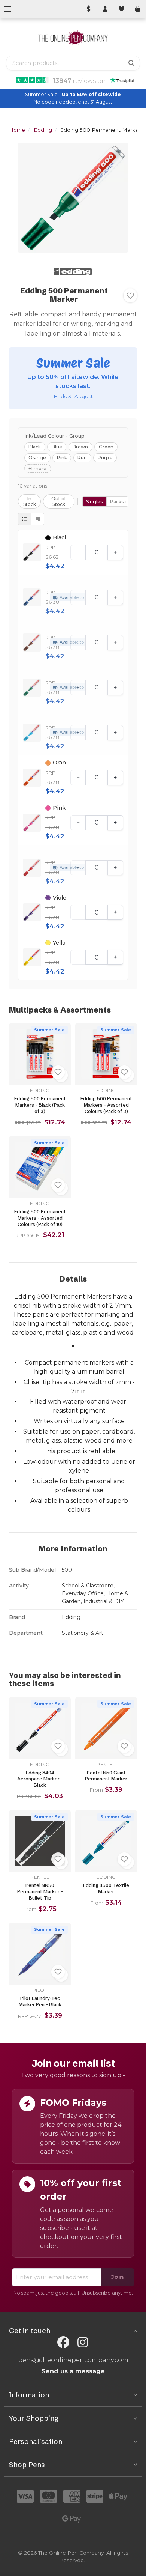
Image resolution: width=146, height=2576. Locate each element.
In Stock (30, 501)
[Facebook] (63, 2342)
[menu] (7, 9)
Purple (105, 458)
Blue (57, 447)
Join (117, 2277)
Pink (62, 458)
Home (17, 130)
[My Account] (105, 9)
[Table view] (25, 519)
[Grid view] (37, 519)
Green (106, 447)
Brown (80, 447)
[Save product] (130, 296)
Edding (43, 130)
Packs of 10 (123, 502)
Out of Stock (59, 501)
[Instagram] (83, 2342)
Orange (37, 458)
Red (82, 458)
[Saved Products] (121, 9)
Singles (94, 502)
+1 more (37, 469)
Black (35, 447)
